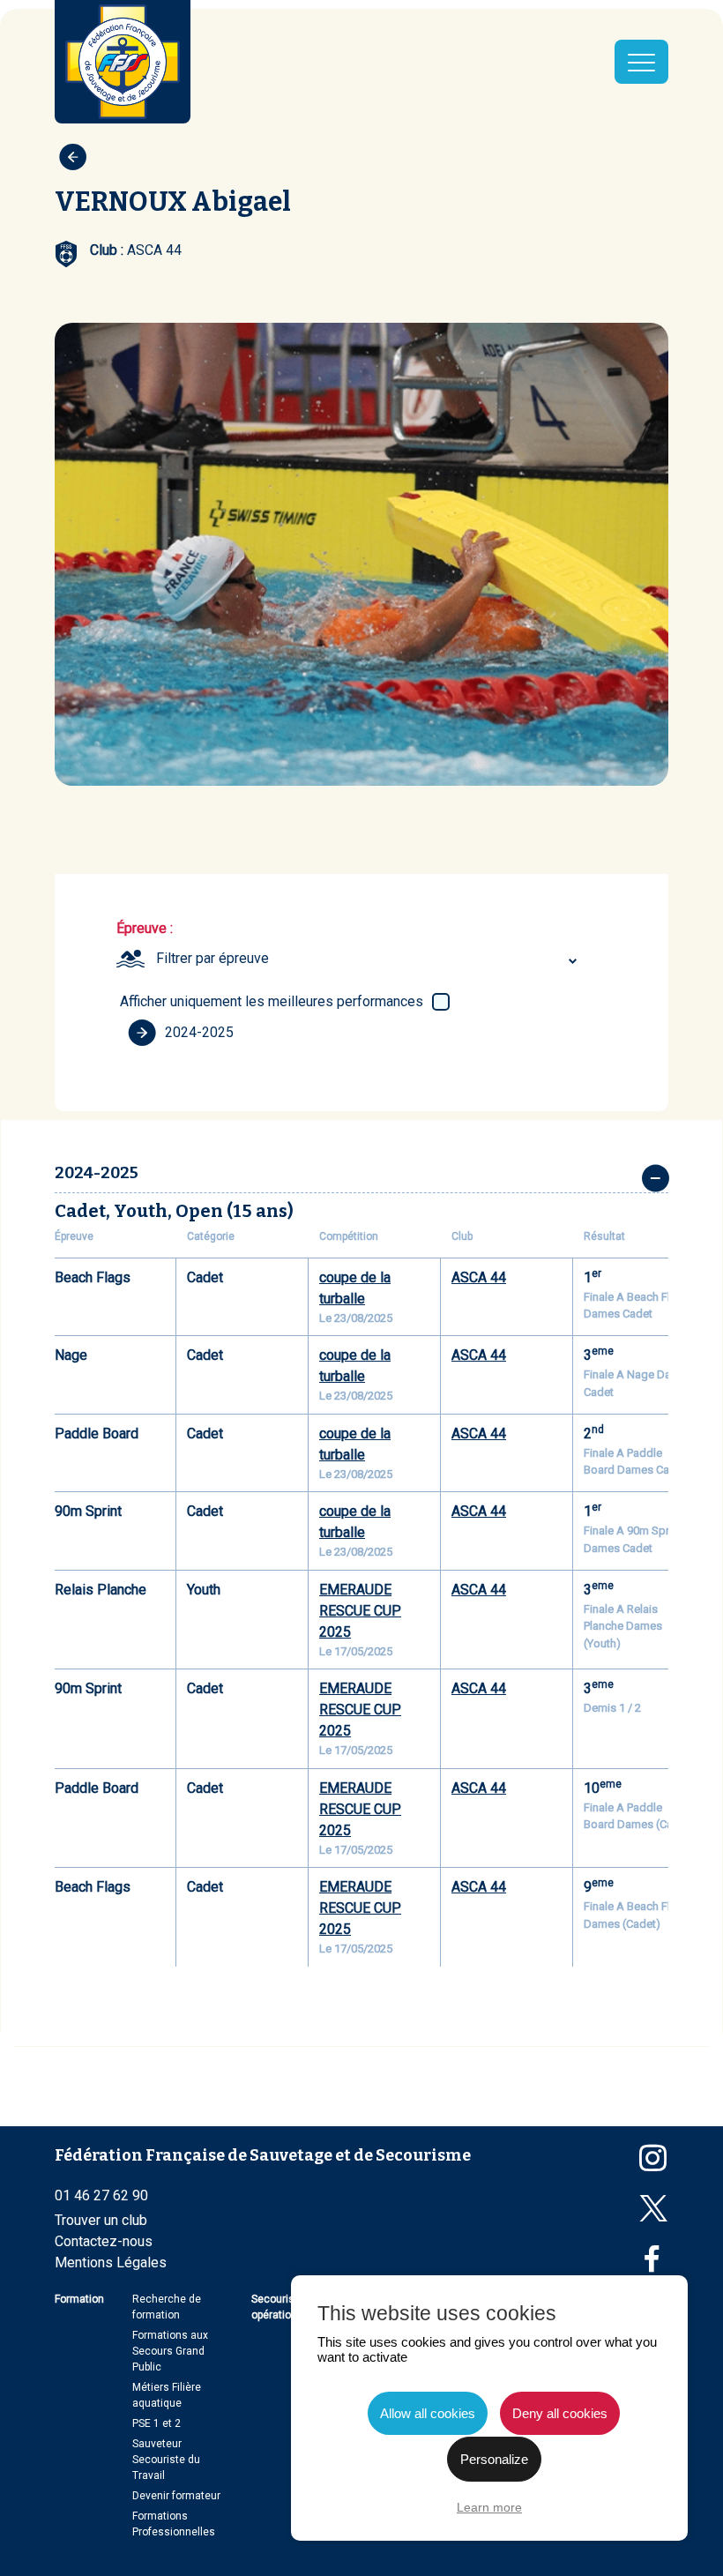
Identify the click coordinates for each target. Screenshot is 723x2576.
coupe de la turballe (355, 1288)
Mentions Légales (111, 2262)
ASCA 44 (479, 1277)
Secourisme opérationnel (282, 2307)
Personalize (494, 2459)
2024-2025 (199, 1032)
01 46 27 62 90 (101, 2195)
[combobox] (369, 959)
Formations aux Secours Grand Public (170, 2351)
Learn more (489, 2507)
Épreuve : (145, 928)
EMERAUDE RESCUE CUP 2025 (360, 1611)
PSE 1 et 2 (157, 2423)
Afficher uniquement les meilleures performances (272, 1001)
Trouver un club (101, 2220)
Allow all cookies (428, 2413)
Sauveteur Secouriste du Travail (166, 2460)
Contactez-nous (104, 2241)
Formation (79, 2299)
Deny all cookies (560, 2413)
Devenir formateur (176, 2496)
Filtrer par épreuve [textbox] (212, 958)
